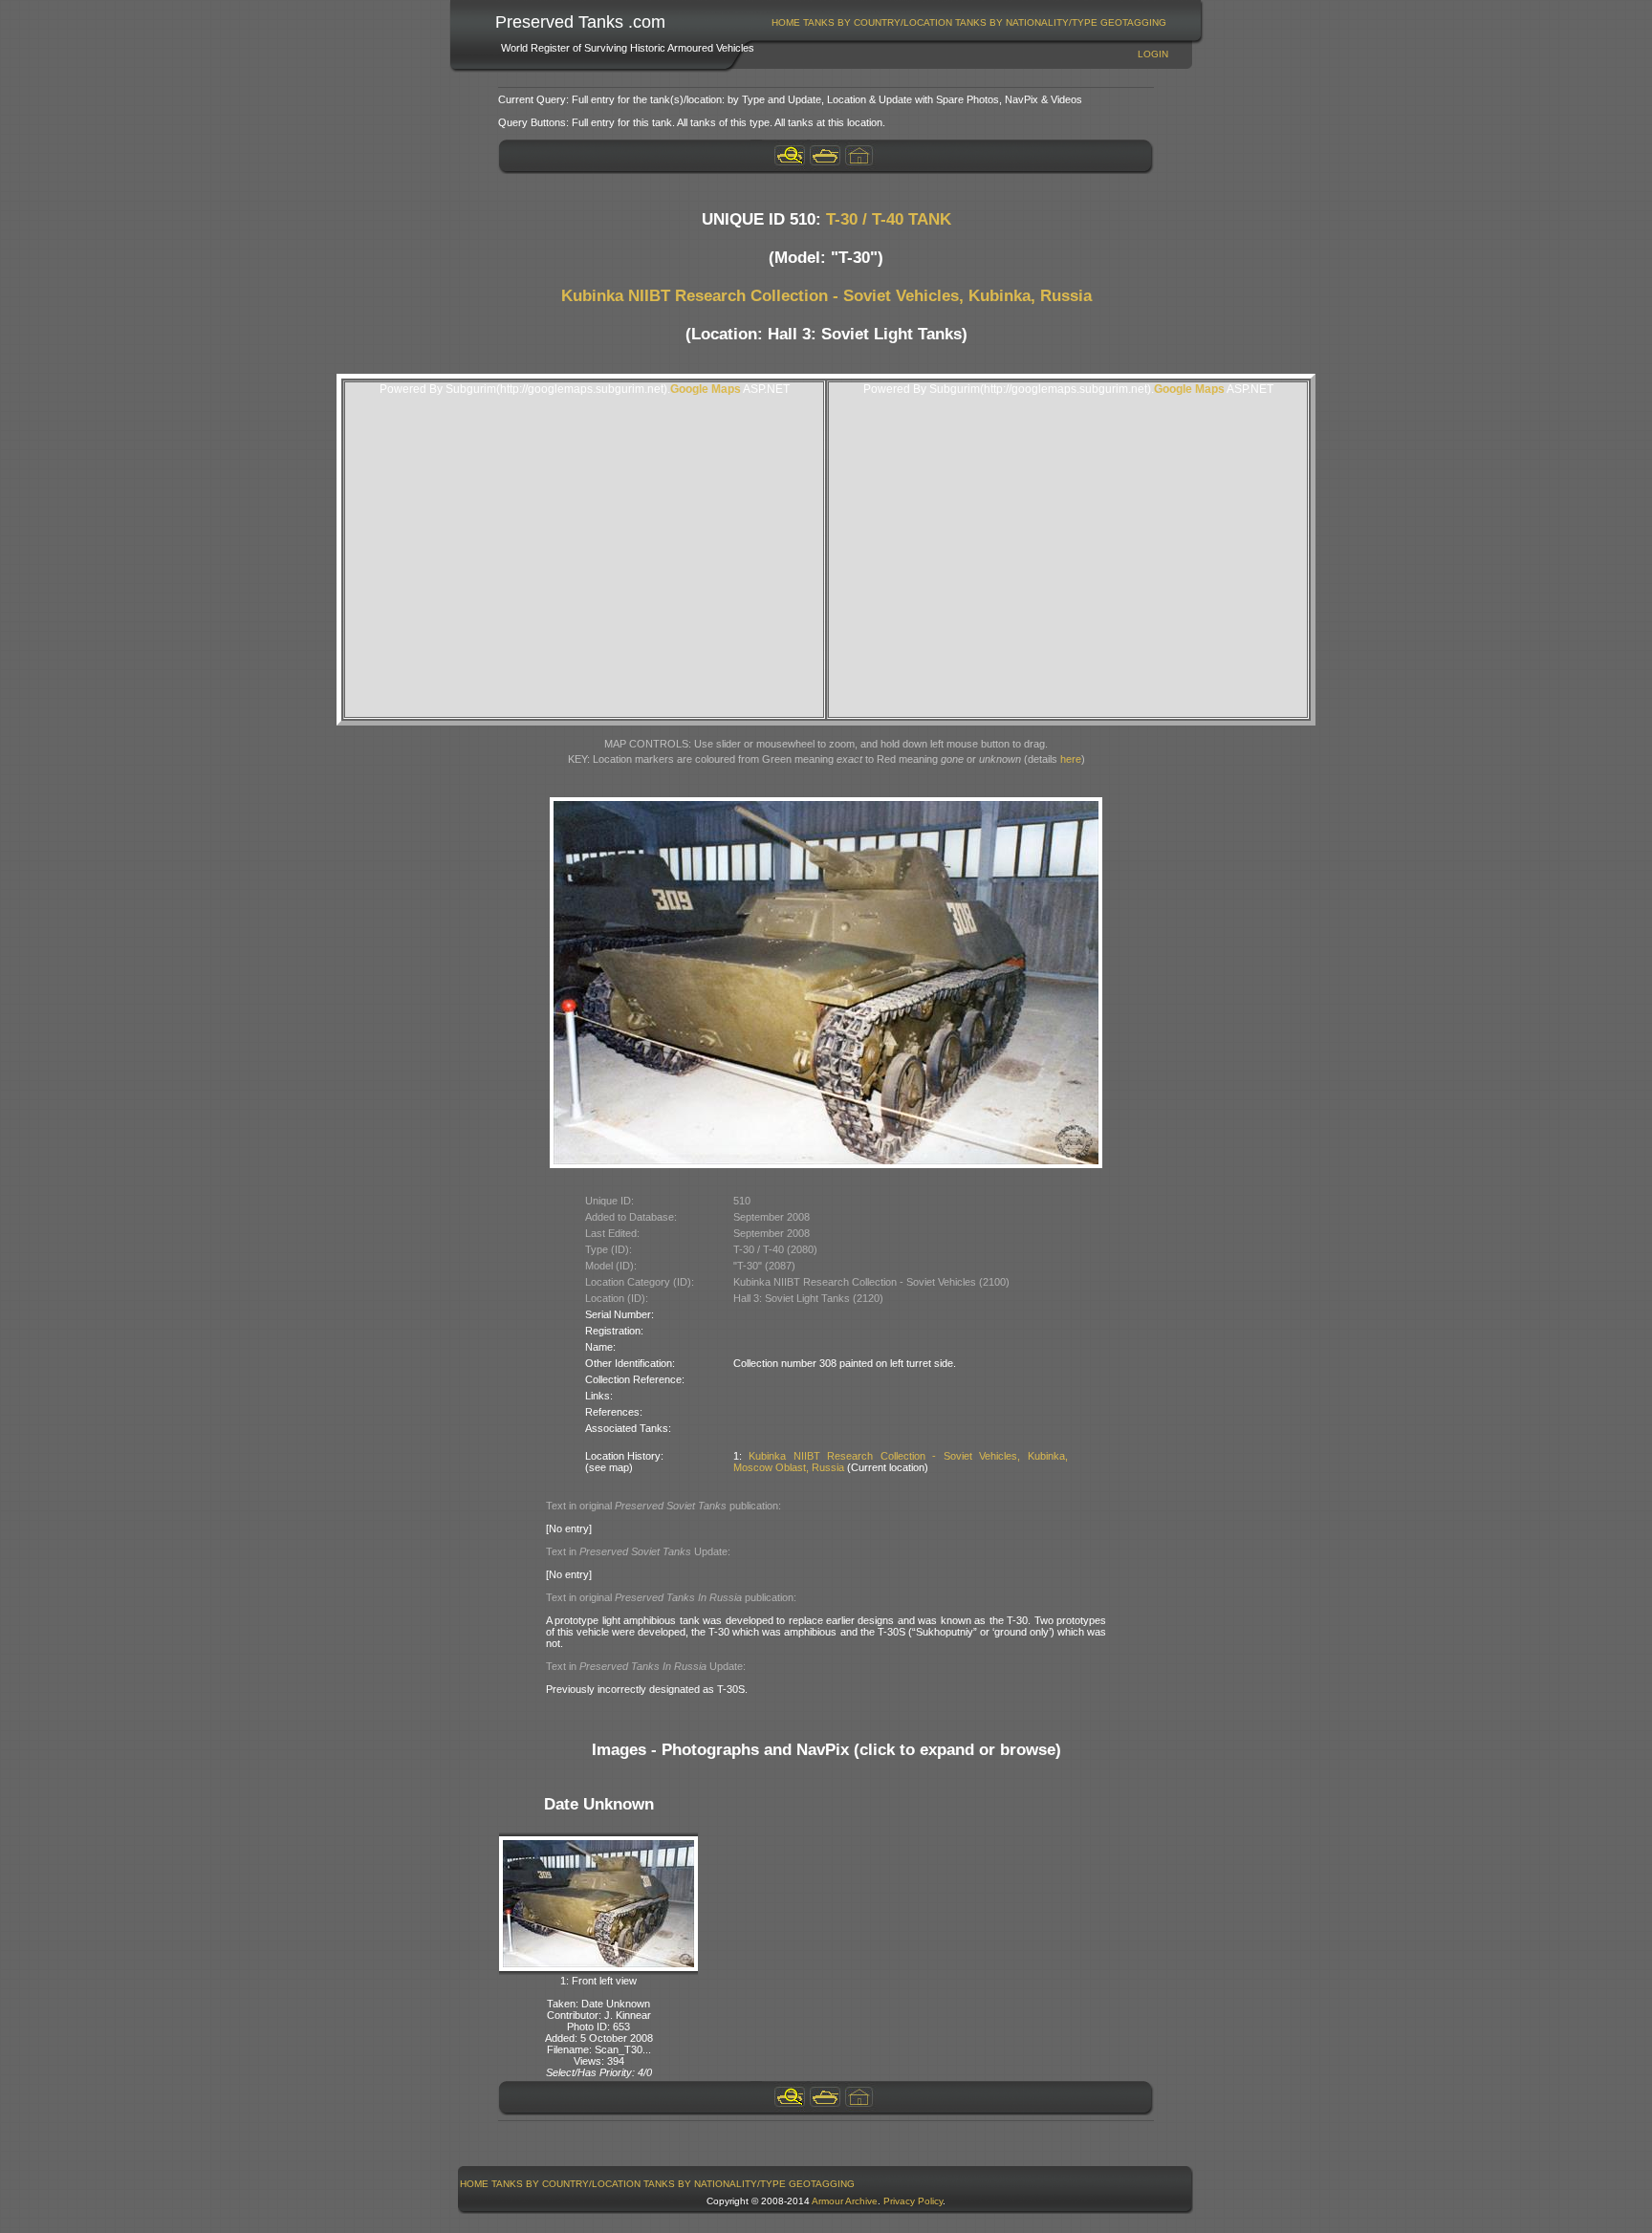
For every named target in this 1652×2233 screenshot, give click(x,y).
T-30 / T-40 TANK (889, 219)
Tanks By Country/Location (878, 22)
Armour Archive (845, 2201)
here (1071, 759)
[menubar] (969, 22)
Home (786, 22)
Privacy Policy (913, 2201)
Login (1153, 54)
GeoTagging (1133, 22)
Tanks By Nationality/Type (1026, 22)
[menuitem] (786, 22)
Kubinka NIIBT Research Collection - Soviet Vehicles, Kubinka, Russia (826, 296)
